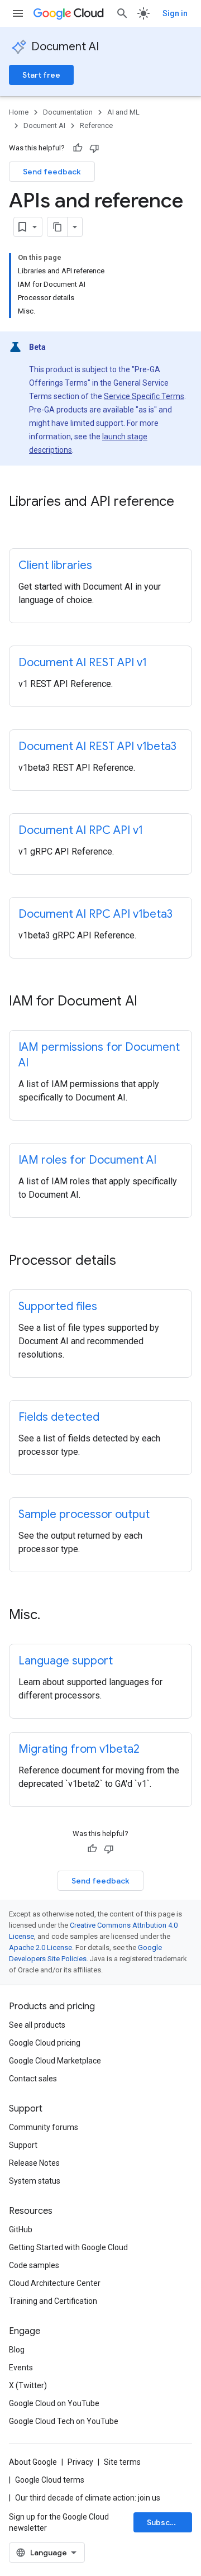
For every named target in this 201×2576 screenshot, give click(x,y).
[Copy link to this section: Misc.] (51, 1616)
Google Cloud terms (50, 2480)
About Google (33, 2462)
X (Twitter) (28, 2385)
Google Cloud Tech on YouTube (64, 2421)
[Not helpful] (94, 148)
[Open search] (122, 13)
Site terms (122, 2462)
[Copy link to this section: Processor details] (127, 1261)
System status (35, 2181)
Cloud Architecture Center (55, 2283)
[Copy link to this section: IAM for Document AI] (149, 1002)
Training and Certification (53, 2301)
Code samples (34, 2265)
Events (21, 2368)
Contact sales (33, 2079)
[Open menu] (18, 13)
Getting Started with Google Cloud (68, 2247)
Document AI (65, 47)
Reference (96, 125)
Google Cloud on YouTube (54, 2403)
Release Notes (34, 2163)
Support (23, 2145)
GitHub (21, 2229)
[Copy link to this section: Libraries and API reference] (20, 520)
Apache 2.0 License (40, 1948)
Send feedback (52, 172)
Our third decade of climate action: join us (88, 2498)
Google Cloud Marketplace (55, 2061)
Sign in (175, 13)
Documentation (68, 112)
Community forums (44, 2127)
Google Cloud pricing (45, 2043)
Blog (17, 2350)
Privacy (80, 2462)
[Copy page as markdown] (58, 227)
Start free (41, 75)
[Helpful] (78, 148)
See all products (37, 2025)
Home (19, 112)
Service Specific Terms (144, 396)
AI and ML (123, 112)
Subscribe (166, 2522)
